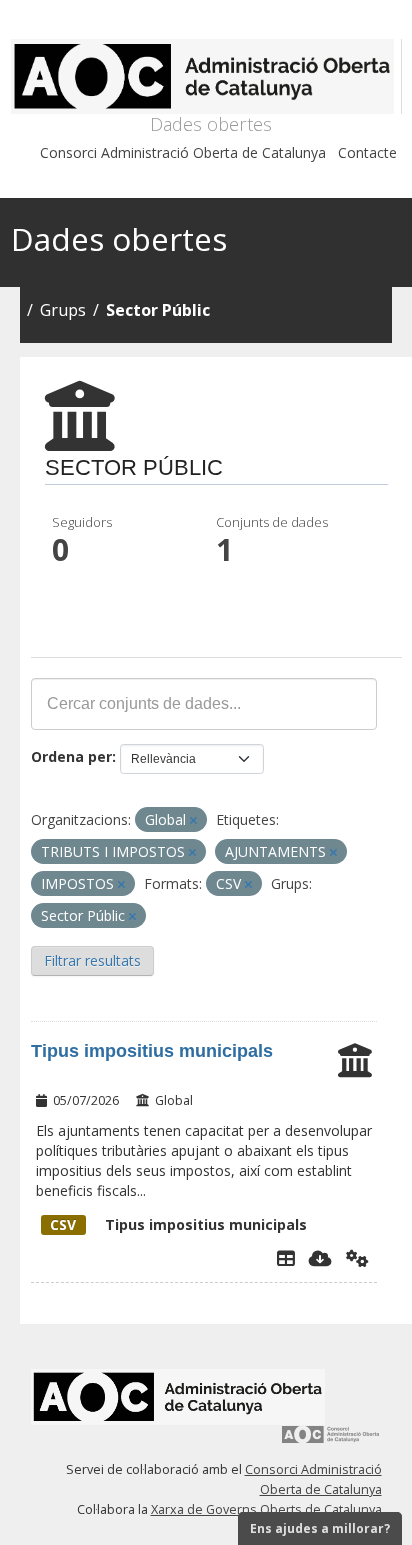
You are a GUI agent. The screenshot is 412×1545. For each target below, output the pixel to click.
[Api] (357, 1258)
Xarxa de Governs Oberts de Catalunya (266, 1509)
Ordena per (71, 756)
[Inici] (206, 76)
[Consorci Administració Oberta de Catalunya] (331, 1441)
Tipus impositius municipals (152, 1051)
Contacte (367, 152)
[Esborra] (193, 820)
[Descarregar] (320, 1258)
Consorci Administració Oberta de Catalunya (183, 152)
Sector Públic (158, 310)
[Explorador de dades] (286, 1258)
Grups (63, 310)
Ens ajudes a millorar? (320, 1528)
